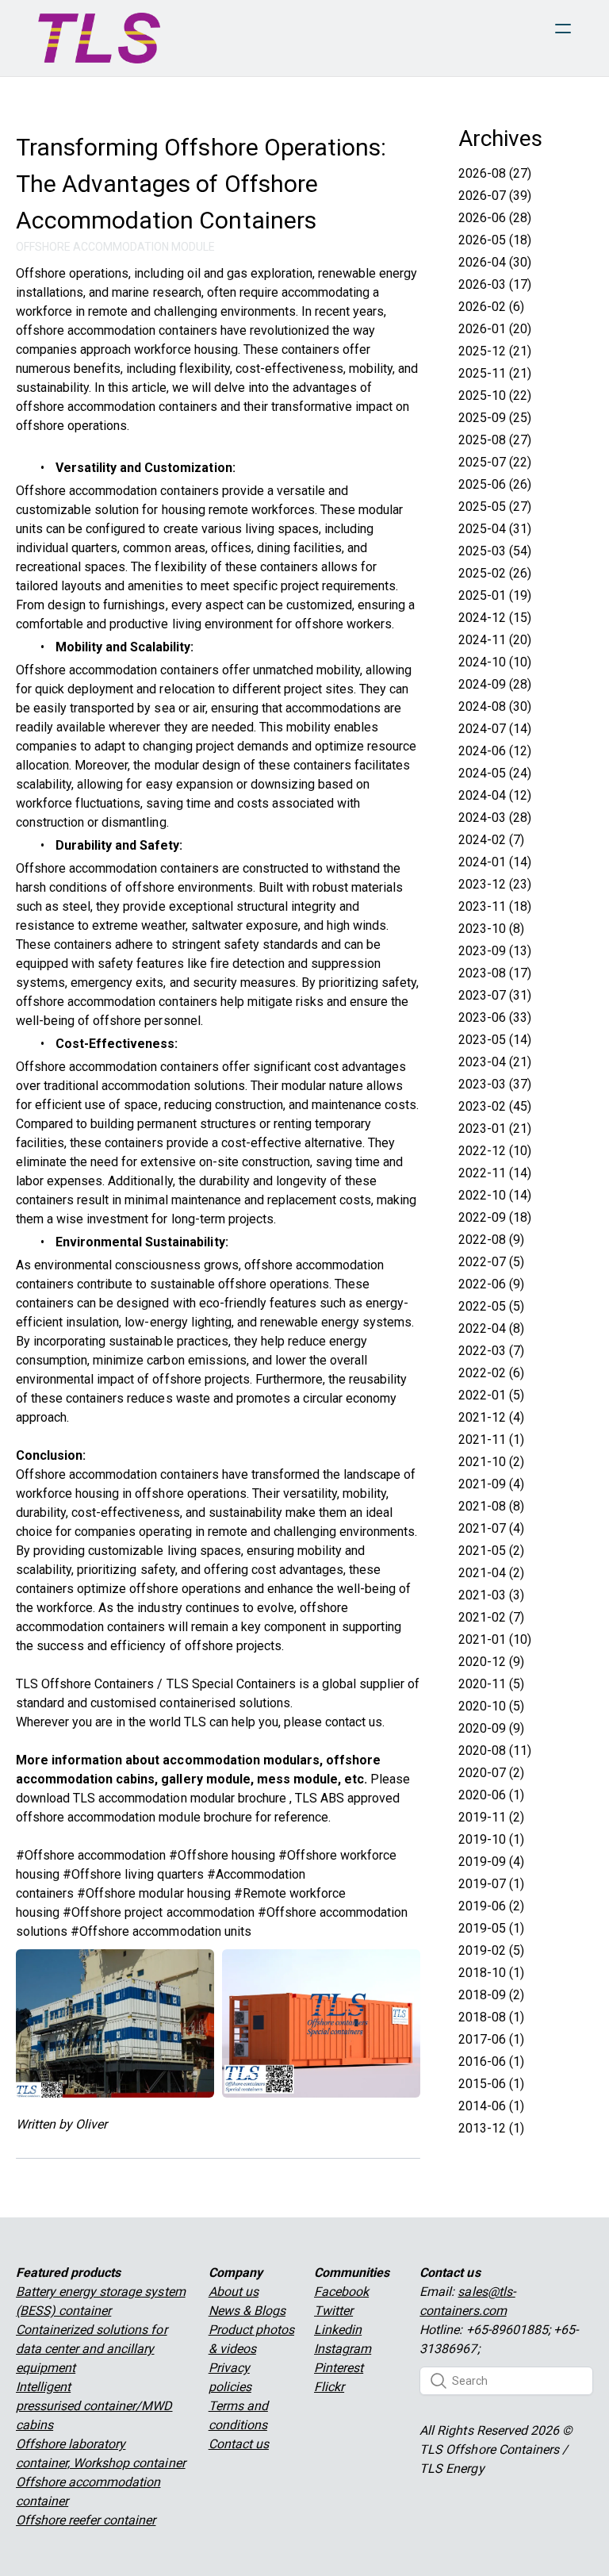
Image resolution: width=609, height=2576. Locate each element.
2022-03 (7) (491, 1351)
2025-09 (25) (495, 418)
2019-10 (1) (491, 1839)
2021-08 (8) (491, 1506)
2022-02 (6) (491, 1373)
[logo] (99, 38)
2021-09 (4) (491, 1484)
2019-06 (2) (491, 1906)
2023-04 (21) (495, 1062)
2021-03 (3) (491, 1595)
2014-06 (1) (491, 2106)
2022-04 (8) (491, 1328)
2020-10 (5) (491, 1706)
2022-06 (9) (491, 1284)
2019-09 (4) (491, 1862)
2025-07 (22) (495, 462)
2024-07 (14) (495, 729)
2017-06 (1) (491, 2039)
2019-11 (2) (491, 1817)
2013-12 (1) (491, 2128)
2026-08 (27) (495, 173)
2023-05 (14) (495, 1040)
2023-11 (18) (495, 906)
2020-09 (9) (491, 1728)
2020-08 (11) (495, 1751)
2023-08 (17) (495, 973)
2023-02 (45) (495, 1106)
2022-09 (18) (495, 1217)
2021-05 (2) (491, 1551)
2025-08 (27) (495, 440)
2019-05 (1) (491, 1928)
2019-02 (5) (491, 1950)
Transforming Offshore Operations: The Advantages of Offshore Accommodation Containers (201, 184)
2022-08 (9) (491, 1240)
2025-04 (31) (495, 529)
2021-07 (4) (491, 1528)
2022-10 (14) (495, 1195)
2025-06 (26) (495, 484)
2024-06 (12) (495, 751)
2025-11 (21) (495, 373)
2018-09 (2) (491, 1995)
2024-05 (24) (495, 773)
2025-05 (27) (495, 507)
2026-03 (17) (495, 284)
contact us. (355, 1722)
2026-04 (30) (495, 262)
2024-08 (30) (495, 706)
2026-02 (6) (491, 307)
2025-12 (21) (495, 351)
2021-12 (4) (491, 1417)
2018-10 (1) (491, 1973)
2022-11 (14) (495, 1173)
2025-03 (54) (495, 551)
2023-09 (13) (495, 951)
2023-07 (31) (495, 995)
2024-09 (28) (495, 684)
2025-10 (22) (495, 395)
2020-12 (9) (491, 1662)
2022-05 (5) (491, 1306)
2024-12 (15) (495, 618)
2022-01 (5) (491, 1395)
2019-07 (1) (491, 1884)
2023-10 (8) (491, 929)
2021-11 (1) (491, 1440)
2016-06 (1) (491, 2062)
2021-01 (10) (495, 1639)
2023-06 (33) (495, 1017)
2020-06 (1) (491, 1795)
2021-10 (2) (491, 1462)
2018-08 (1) (491, 2017)
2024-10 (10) (495, 662)
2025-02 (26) (495, 573)
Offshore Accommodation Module (115, 247)
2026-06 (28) (495, 218)
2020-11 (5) (491, 1684)
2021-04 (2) (491, 1573)
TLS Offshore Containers (85, 1684)
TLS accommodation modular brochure (180, 1798)
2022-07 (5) (491, 1262)
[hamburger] (563, 29)
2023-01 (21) (495, 1129)
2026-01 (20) (495, 329)
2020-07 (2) (491, 1773)
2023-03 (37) (495, 1084)
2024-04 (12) (495, 795)
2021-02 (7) (491, 1617)
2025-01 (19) (495, 595)
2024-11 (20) (495, 640)
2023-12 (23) (495, 884)
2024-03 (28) (495, 818)
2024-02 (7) (491, 840)
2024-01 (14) (495, 862)
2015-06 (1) (491, 2084)
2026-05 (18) (495, 240)
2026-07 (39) (495, 196)
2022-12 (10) (495, 1151)
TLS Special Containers (231, 1684)
